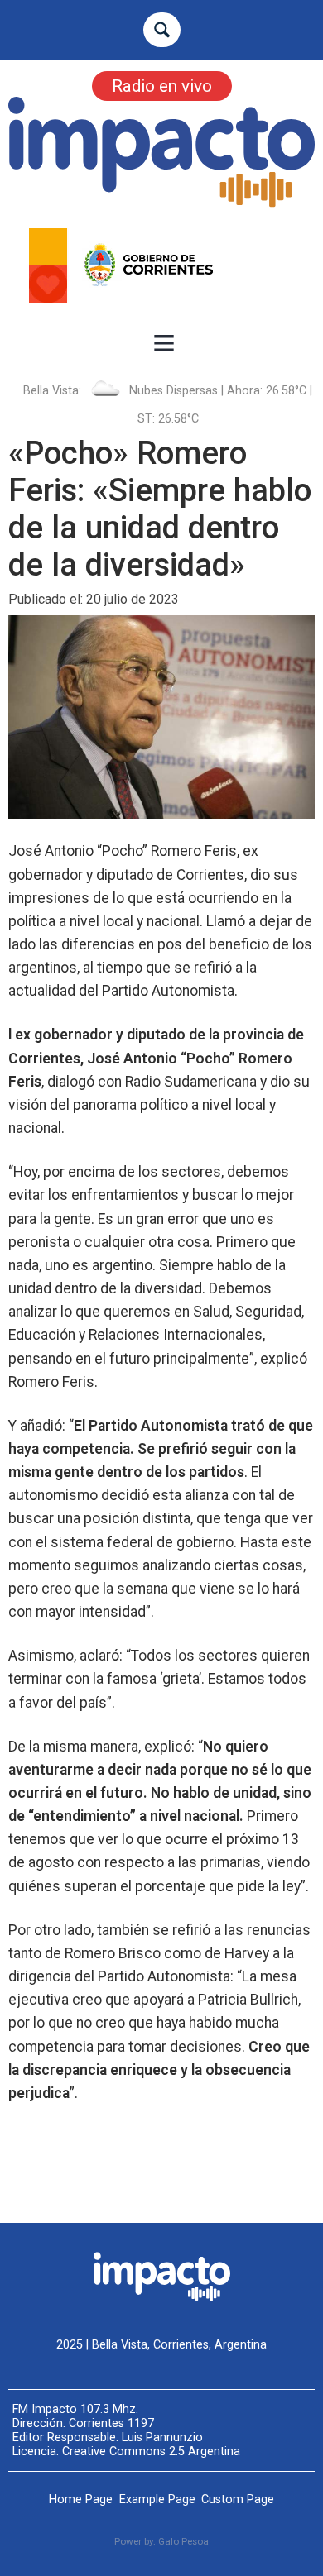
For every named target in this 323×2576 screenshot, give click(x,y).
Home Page (81, 2500)
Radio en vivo (162, 86)
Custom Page (238, 2500)
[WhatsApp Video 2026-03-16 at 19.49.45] (161, 265)
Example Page (157, 2500)
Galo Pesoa (183, 2541)
